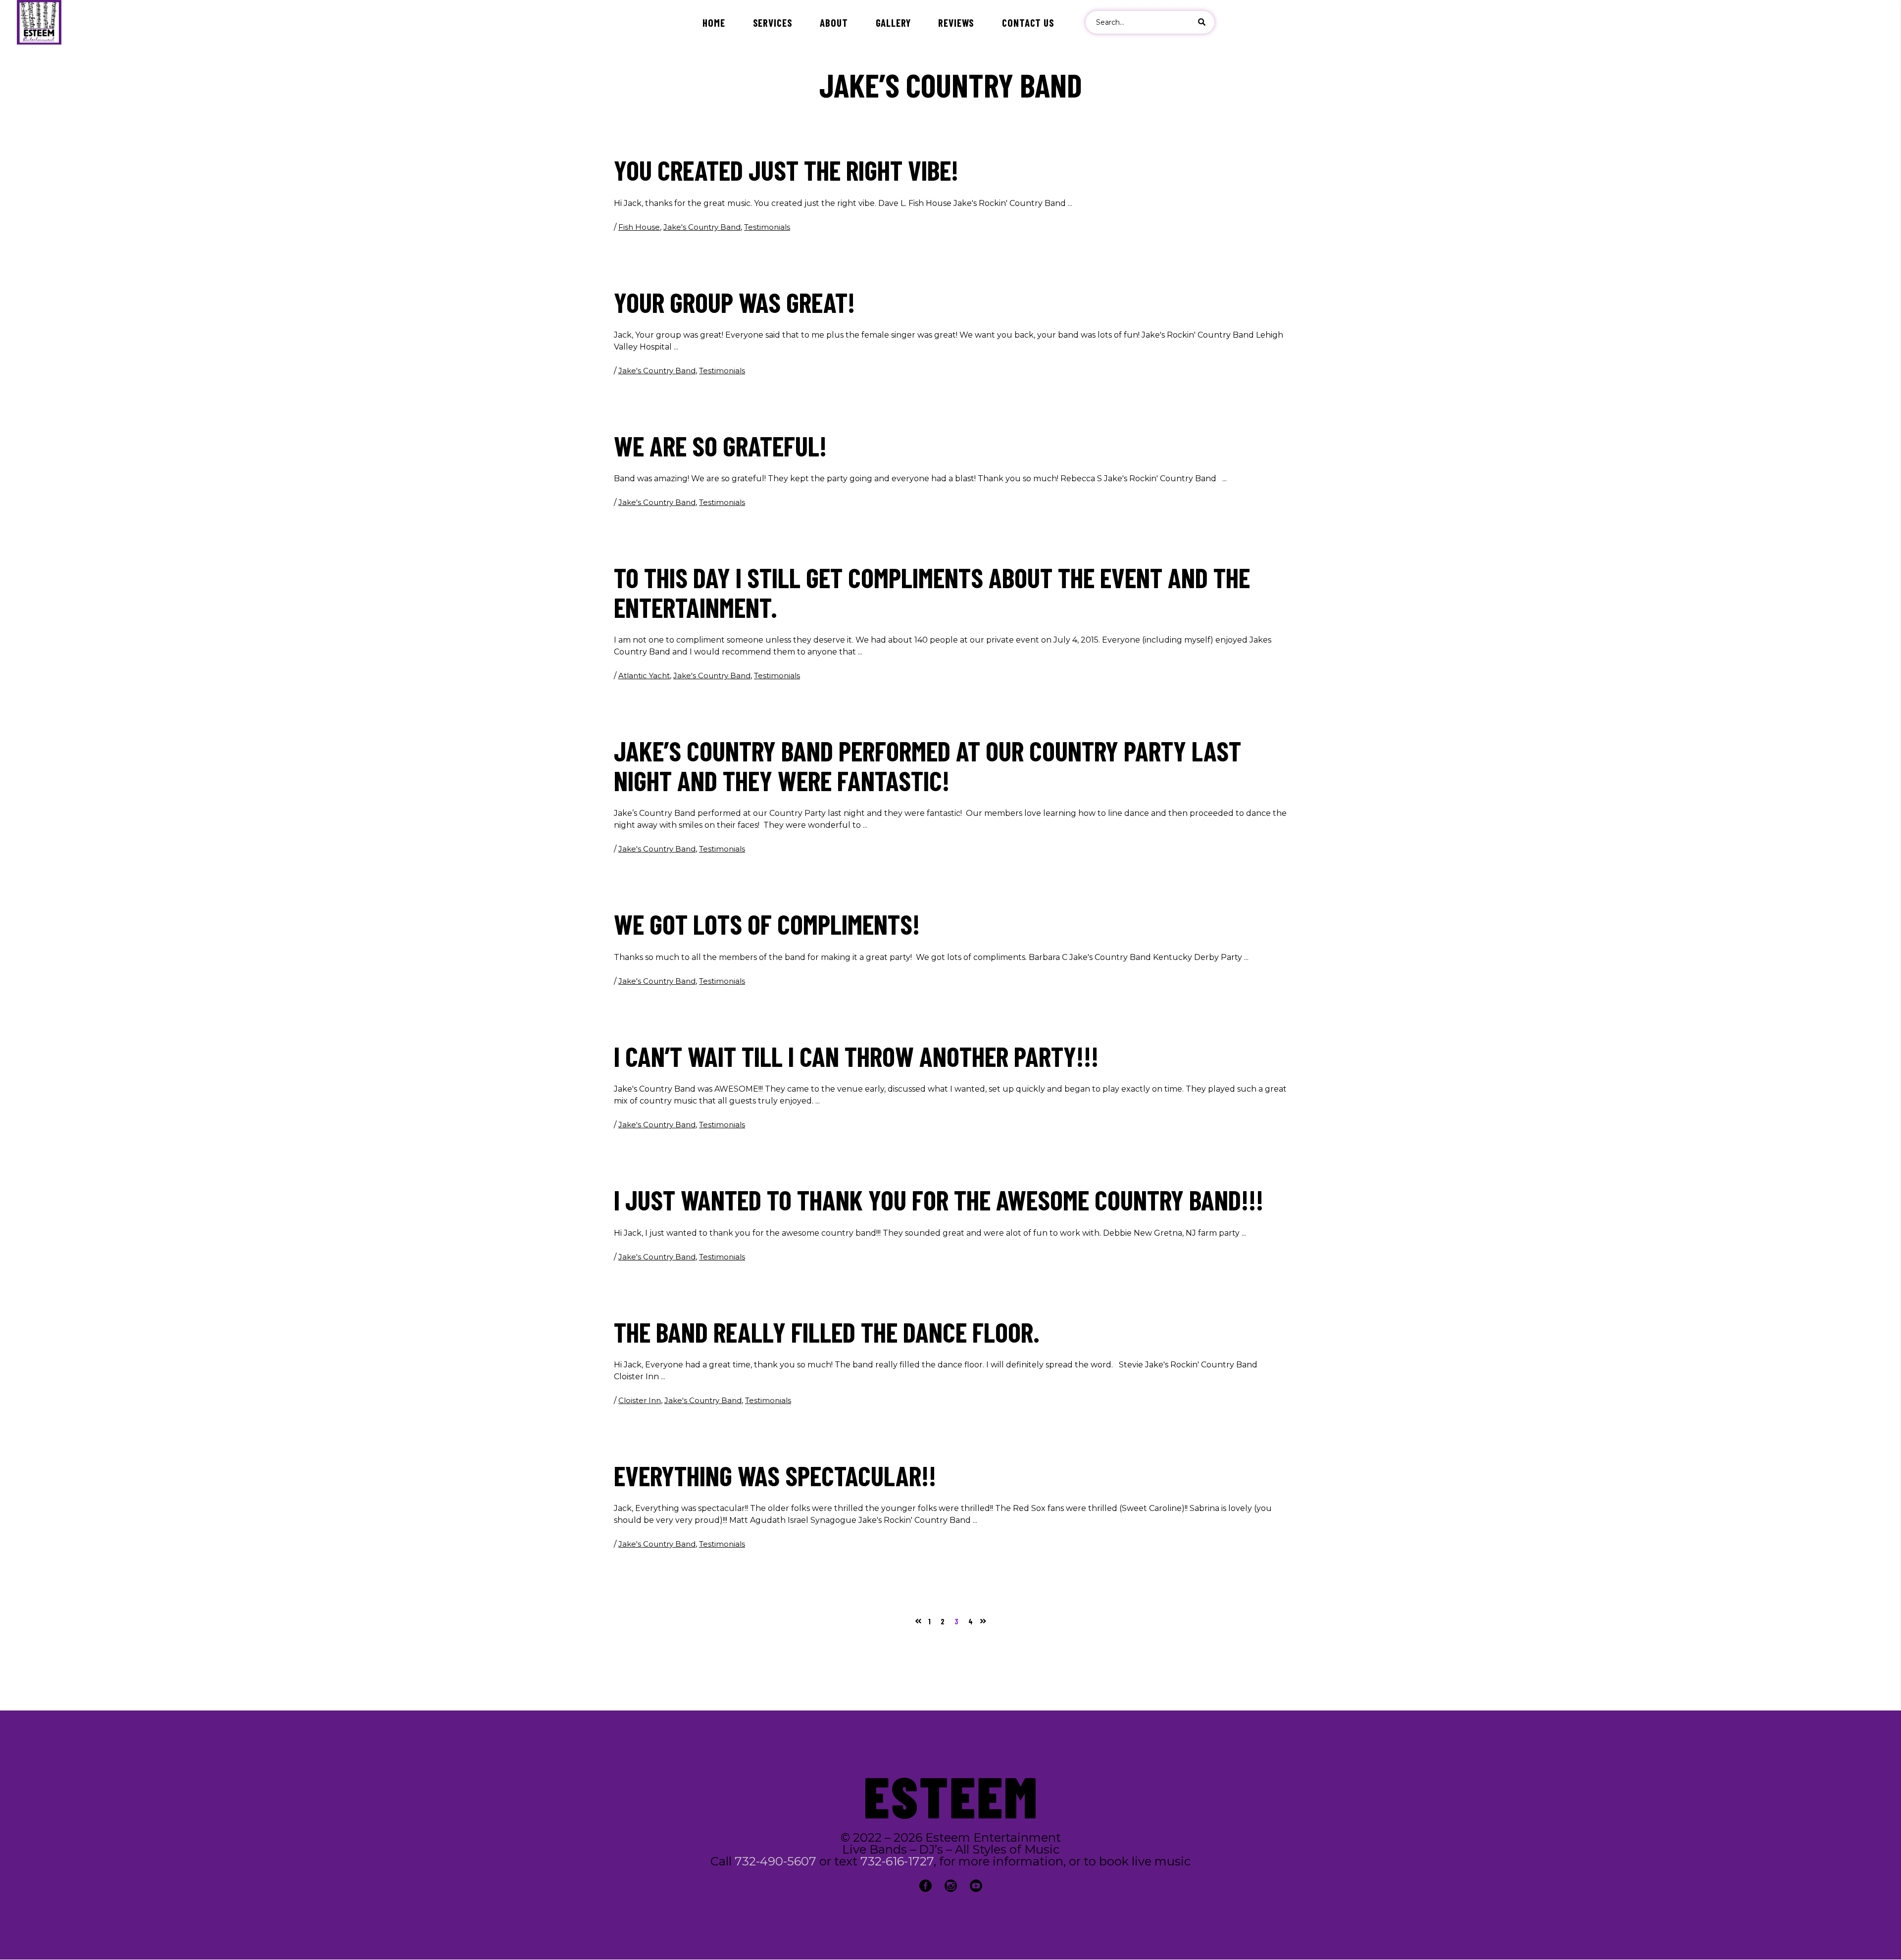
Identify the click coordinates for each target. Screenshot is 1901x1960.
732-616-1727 (897, 1861)
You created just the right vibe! (786, 170)
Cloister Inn (640, 1400)
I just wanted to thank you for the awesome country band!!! (939, 1200)
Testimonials (767, 227)
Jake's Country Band (702, 227)
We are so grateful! (720, 446)
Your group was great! (734, 302)
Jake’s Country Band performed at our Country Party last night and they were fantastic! (927, 765)
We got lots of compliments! (767, 924)
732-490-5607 (775, 1861)
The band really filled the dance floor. (827, 1332)
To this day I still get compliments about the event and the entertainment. (932, 592)
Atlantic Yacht (644, 676)
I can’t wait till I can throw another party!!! (856, 1056)
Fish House (639, 227)
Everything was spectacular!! (775, 1475)
